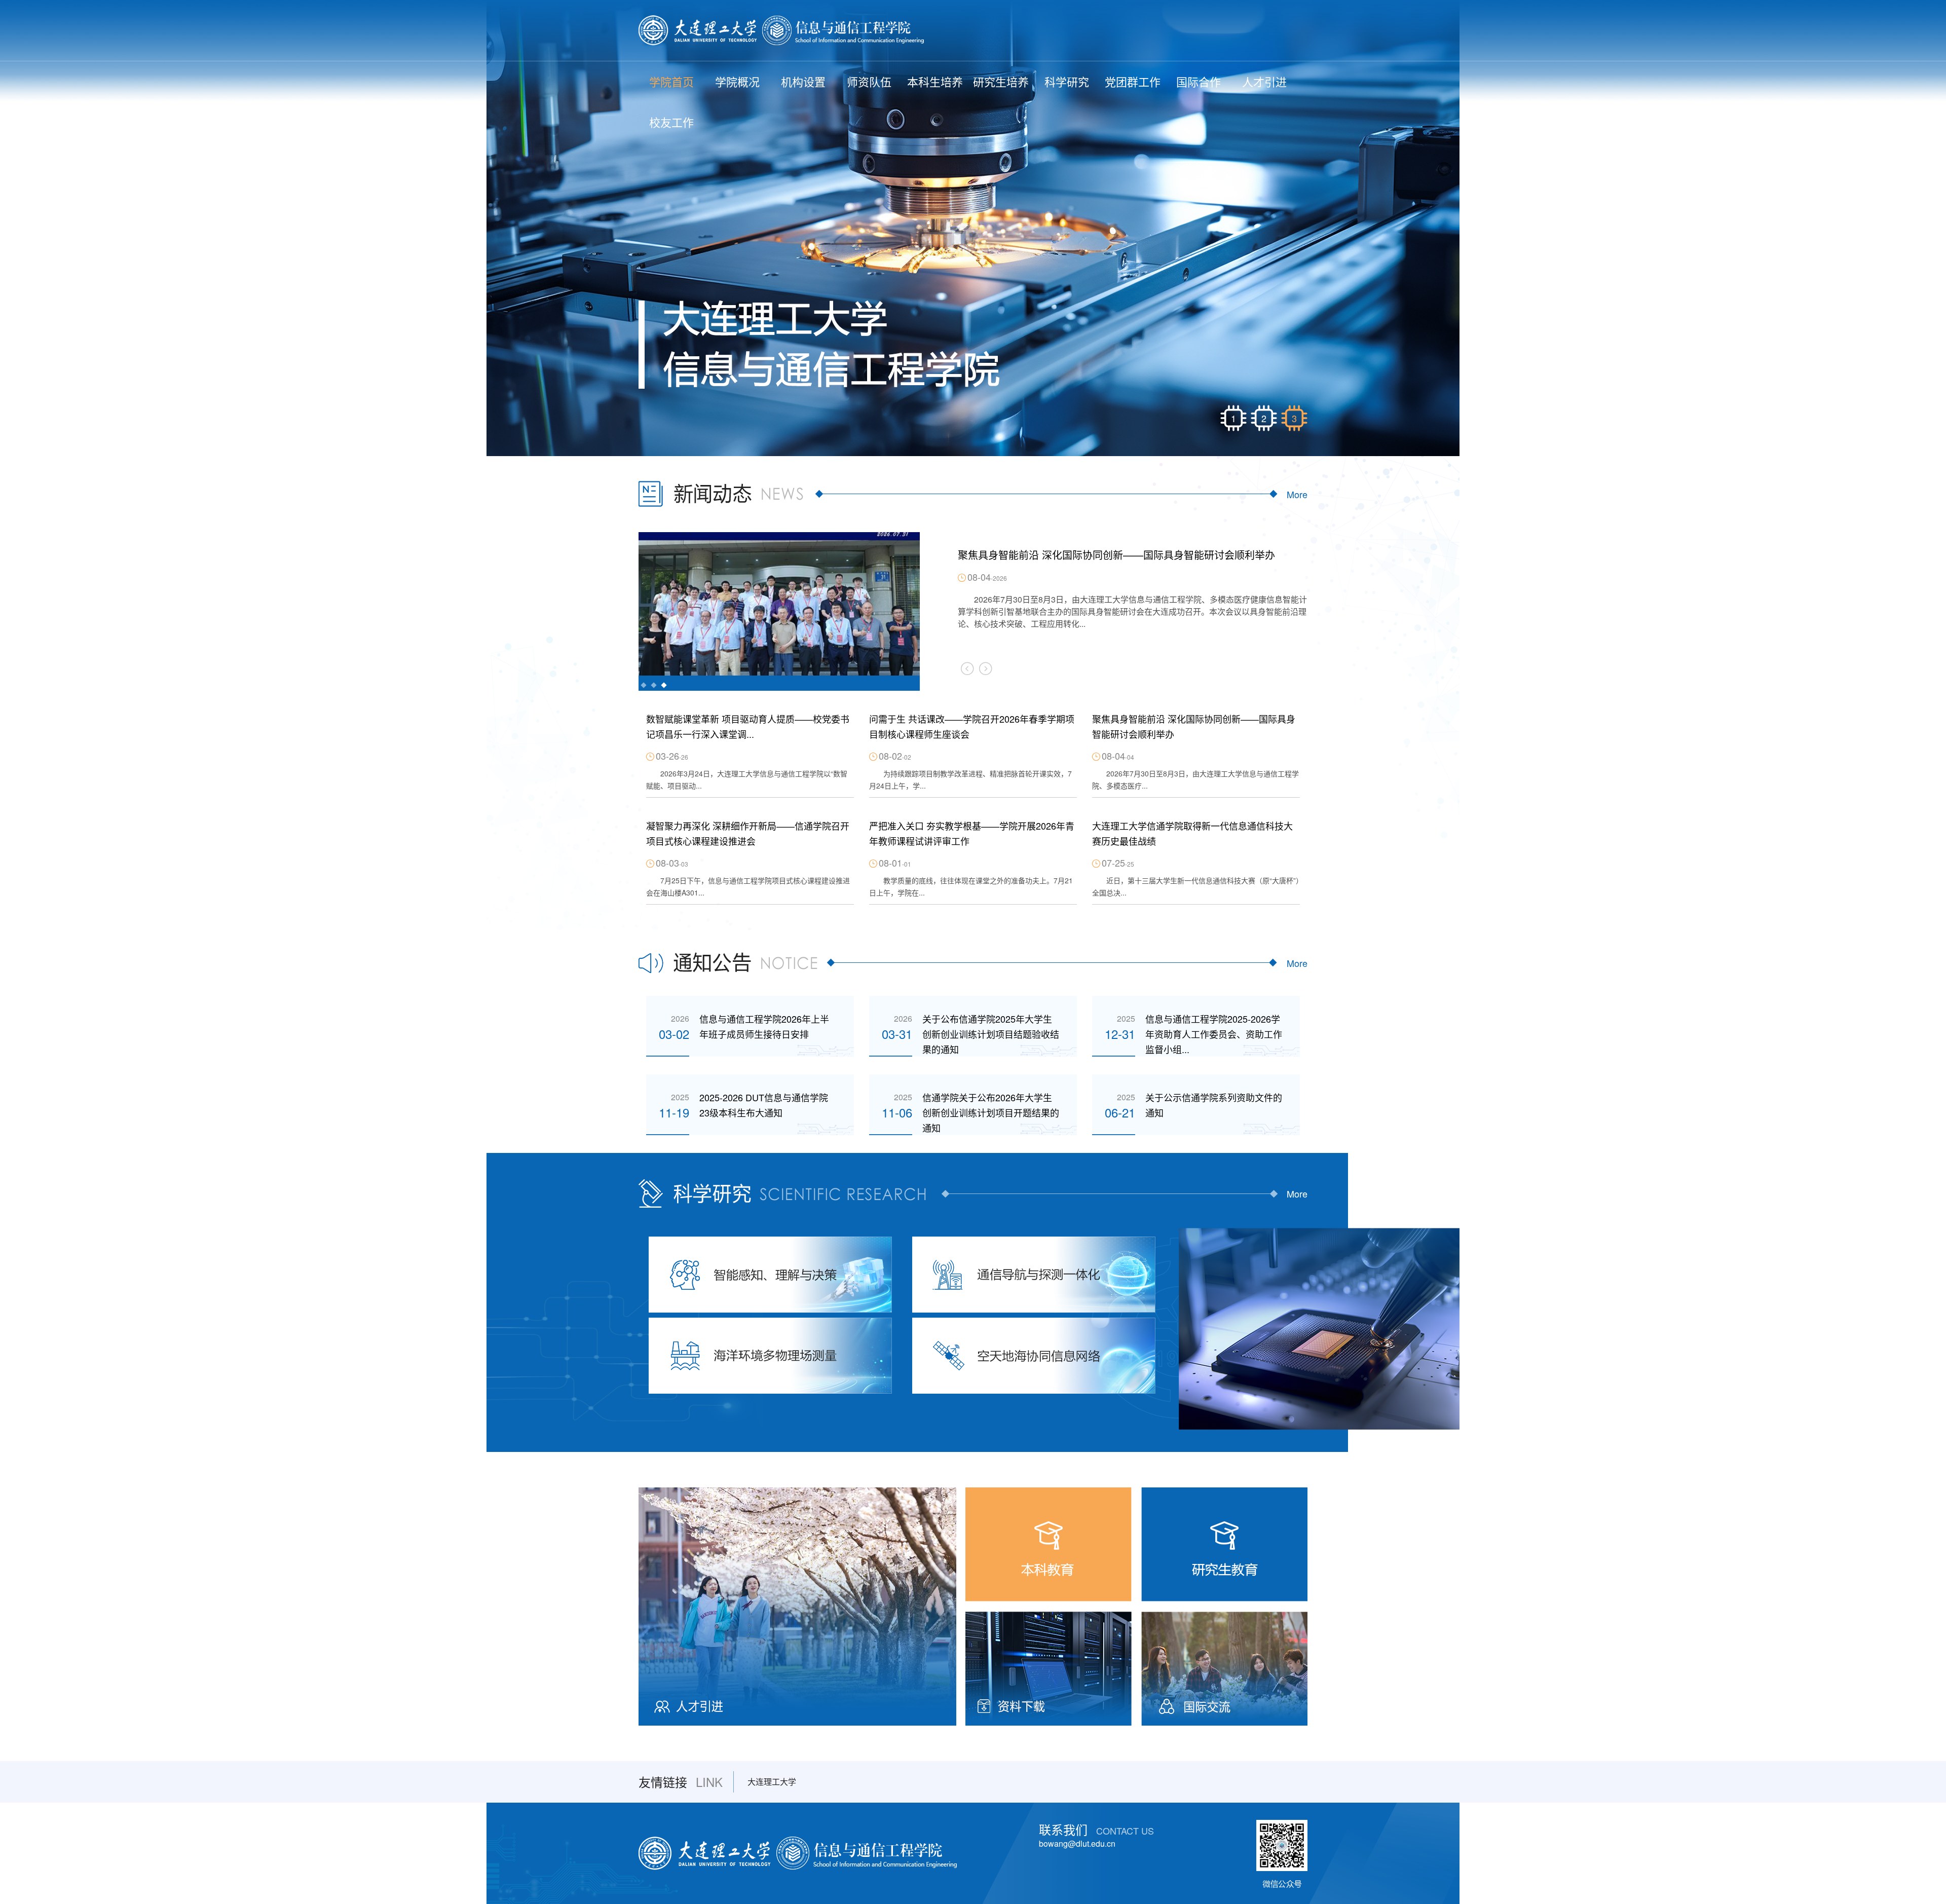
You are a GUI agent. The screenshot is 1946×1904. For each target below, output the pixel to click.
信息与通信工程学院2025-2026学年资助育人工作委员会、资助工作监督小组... (1214, 1034)
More (1297, 494)
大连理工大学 (772, 1782)
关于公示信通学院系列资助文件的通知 (1214, 1105)
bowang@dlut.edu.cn (1077, 1843)
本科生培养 (935, 81)
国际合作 (1199, 81)
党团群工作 (1133, 81)
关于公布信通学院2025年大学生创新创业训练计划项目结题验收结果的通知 (991, 1034)
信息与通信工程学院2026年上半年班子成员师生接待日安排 (764, 1026)
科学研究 (1067, 81)
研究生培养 (1001, 81)
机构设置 (803, 81)
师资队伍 (869, 81)
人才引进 (1264, 81)
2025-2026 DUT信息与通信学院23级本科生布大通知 (764, 1105)
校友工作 (671, 122)
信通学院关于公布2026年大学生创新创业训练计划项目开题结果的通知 (991, 1112)
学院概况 (737, 81)
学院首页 (671, 81)
